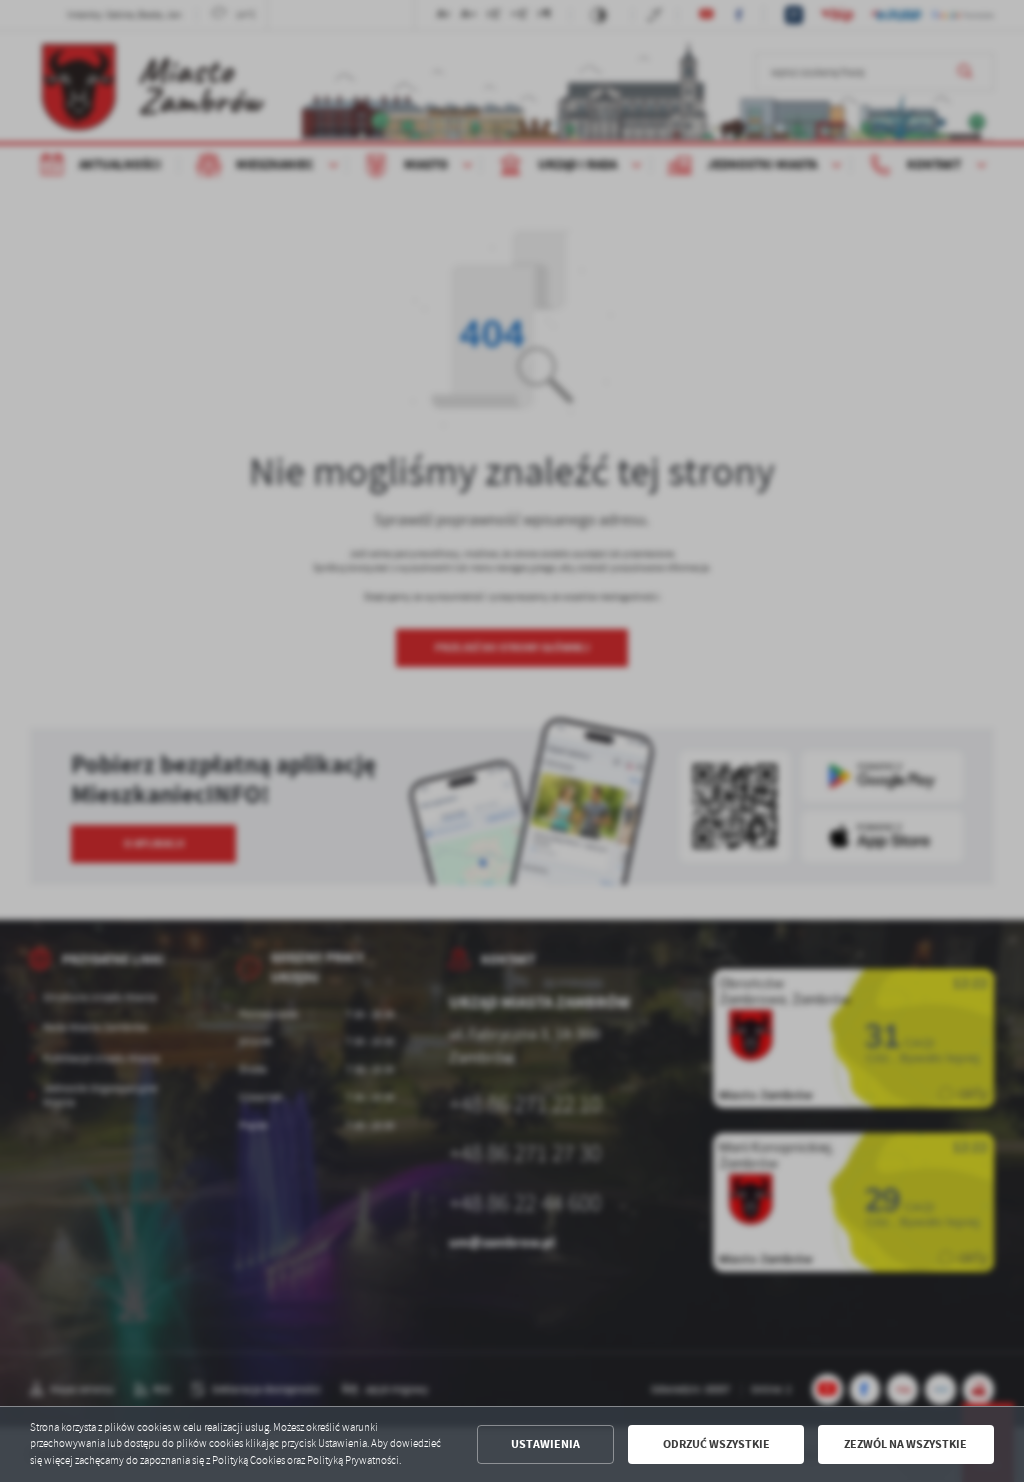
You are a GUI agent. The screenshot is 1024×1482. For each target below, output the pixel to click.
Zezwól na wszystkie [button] (905, 1444)
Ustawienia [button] (545, 1444)
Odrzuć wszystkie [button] (716, 1444)
